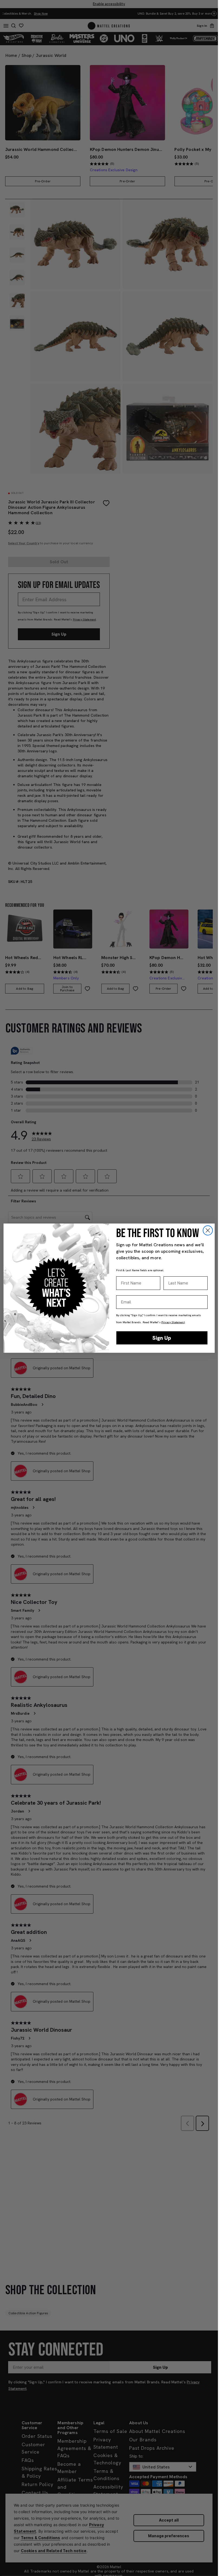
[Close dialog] (208, 1230)
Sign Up (162, 1338)
